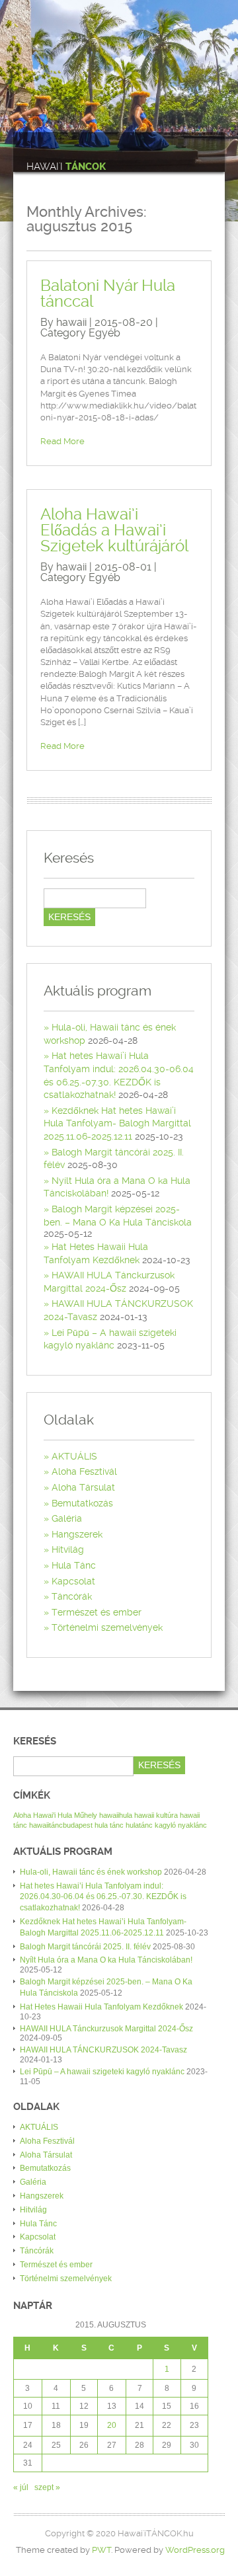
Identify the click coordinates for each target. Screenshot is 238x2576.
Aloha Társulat (83, 1487)
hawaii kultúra (156, 1815)
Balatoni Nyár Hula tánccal (108, 293)
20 (112, 2425)
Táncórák (72, 1596)
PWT (101, 2550)
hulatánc (139, 1825)
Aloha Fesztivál (84, 1471)
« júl (21, 2487)
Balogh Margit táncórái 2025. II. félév (85, 1947)
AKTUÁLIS (74, 1456)
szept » (47, 2487)
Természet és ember (97, 1612)
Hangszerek (77, 1534)
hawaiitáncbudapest (61, 1825)
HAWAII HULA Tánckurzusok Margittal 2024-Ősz (106, 2029)
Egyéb (104, 333)
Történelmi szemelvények (107, 1627)
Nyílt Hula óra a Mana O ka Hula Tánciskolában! (106, 1960)
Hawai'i (66, 167)
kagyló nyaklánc (181, 1825)
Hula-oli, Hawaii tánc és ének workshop (91, 1872)
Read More (62, 441)
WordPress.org (195, 2550)
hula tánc (109, 1825)
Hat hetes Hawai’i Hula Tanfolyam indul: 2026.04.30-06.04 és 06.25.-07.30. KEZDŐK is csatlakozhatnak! (103, 1897)
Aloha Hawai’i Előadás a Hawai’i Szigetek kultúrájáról (114, 530)
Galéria (67, 1518)
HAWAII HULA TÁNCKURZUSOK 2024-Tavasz (103, 2050)
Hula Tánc (74, 1565)
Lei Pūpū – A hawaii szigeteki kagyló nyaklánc (102, 2072)
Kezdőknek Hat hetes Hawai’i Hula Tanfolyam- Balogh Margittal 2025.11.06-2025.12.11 (117, 1123)
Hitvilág (68, 1549)
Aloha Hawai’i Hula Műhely (55, 1815)
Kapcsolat (73, 1581)
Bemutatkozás (82, 1503)
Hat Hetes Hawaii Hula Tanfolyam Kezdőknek (101, 2007)
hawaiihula (116, 1815)
